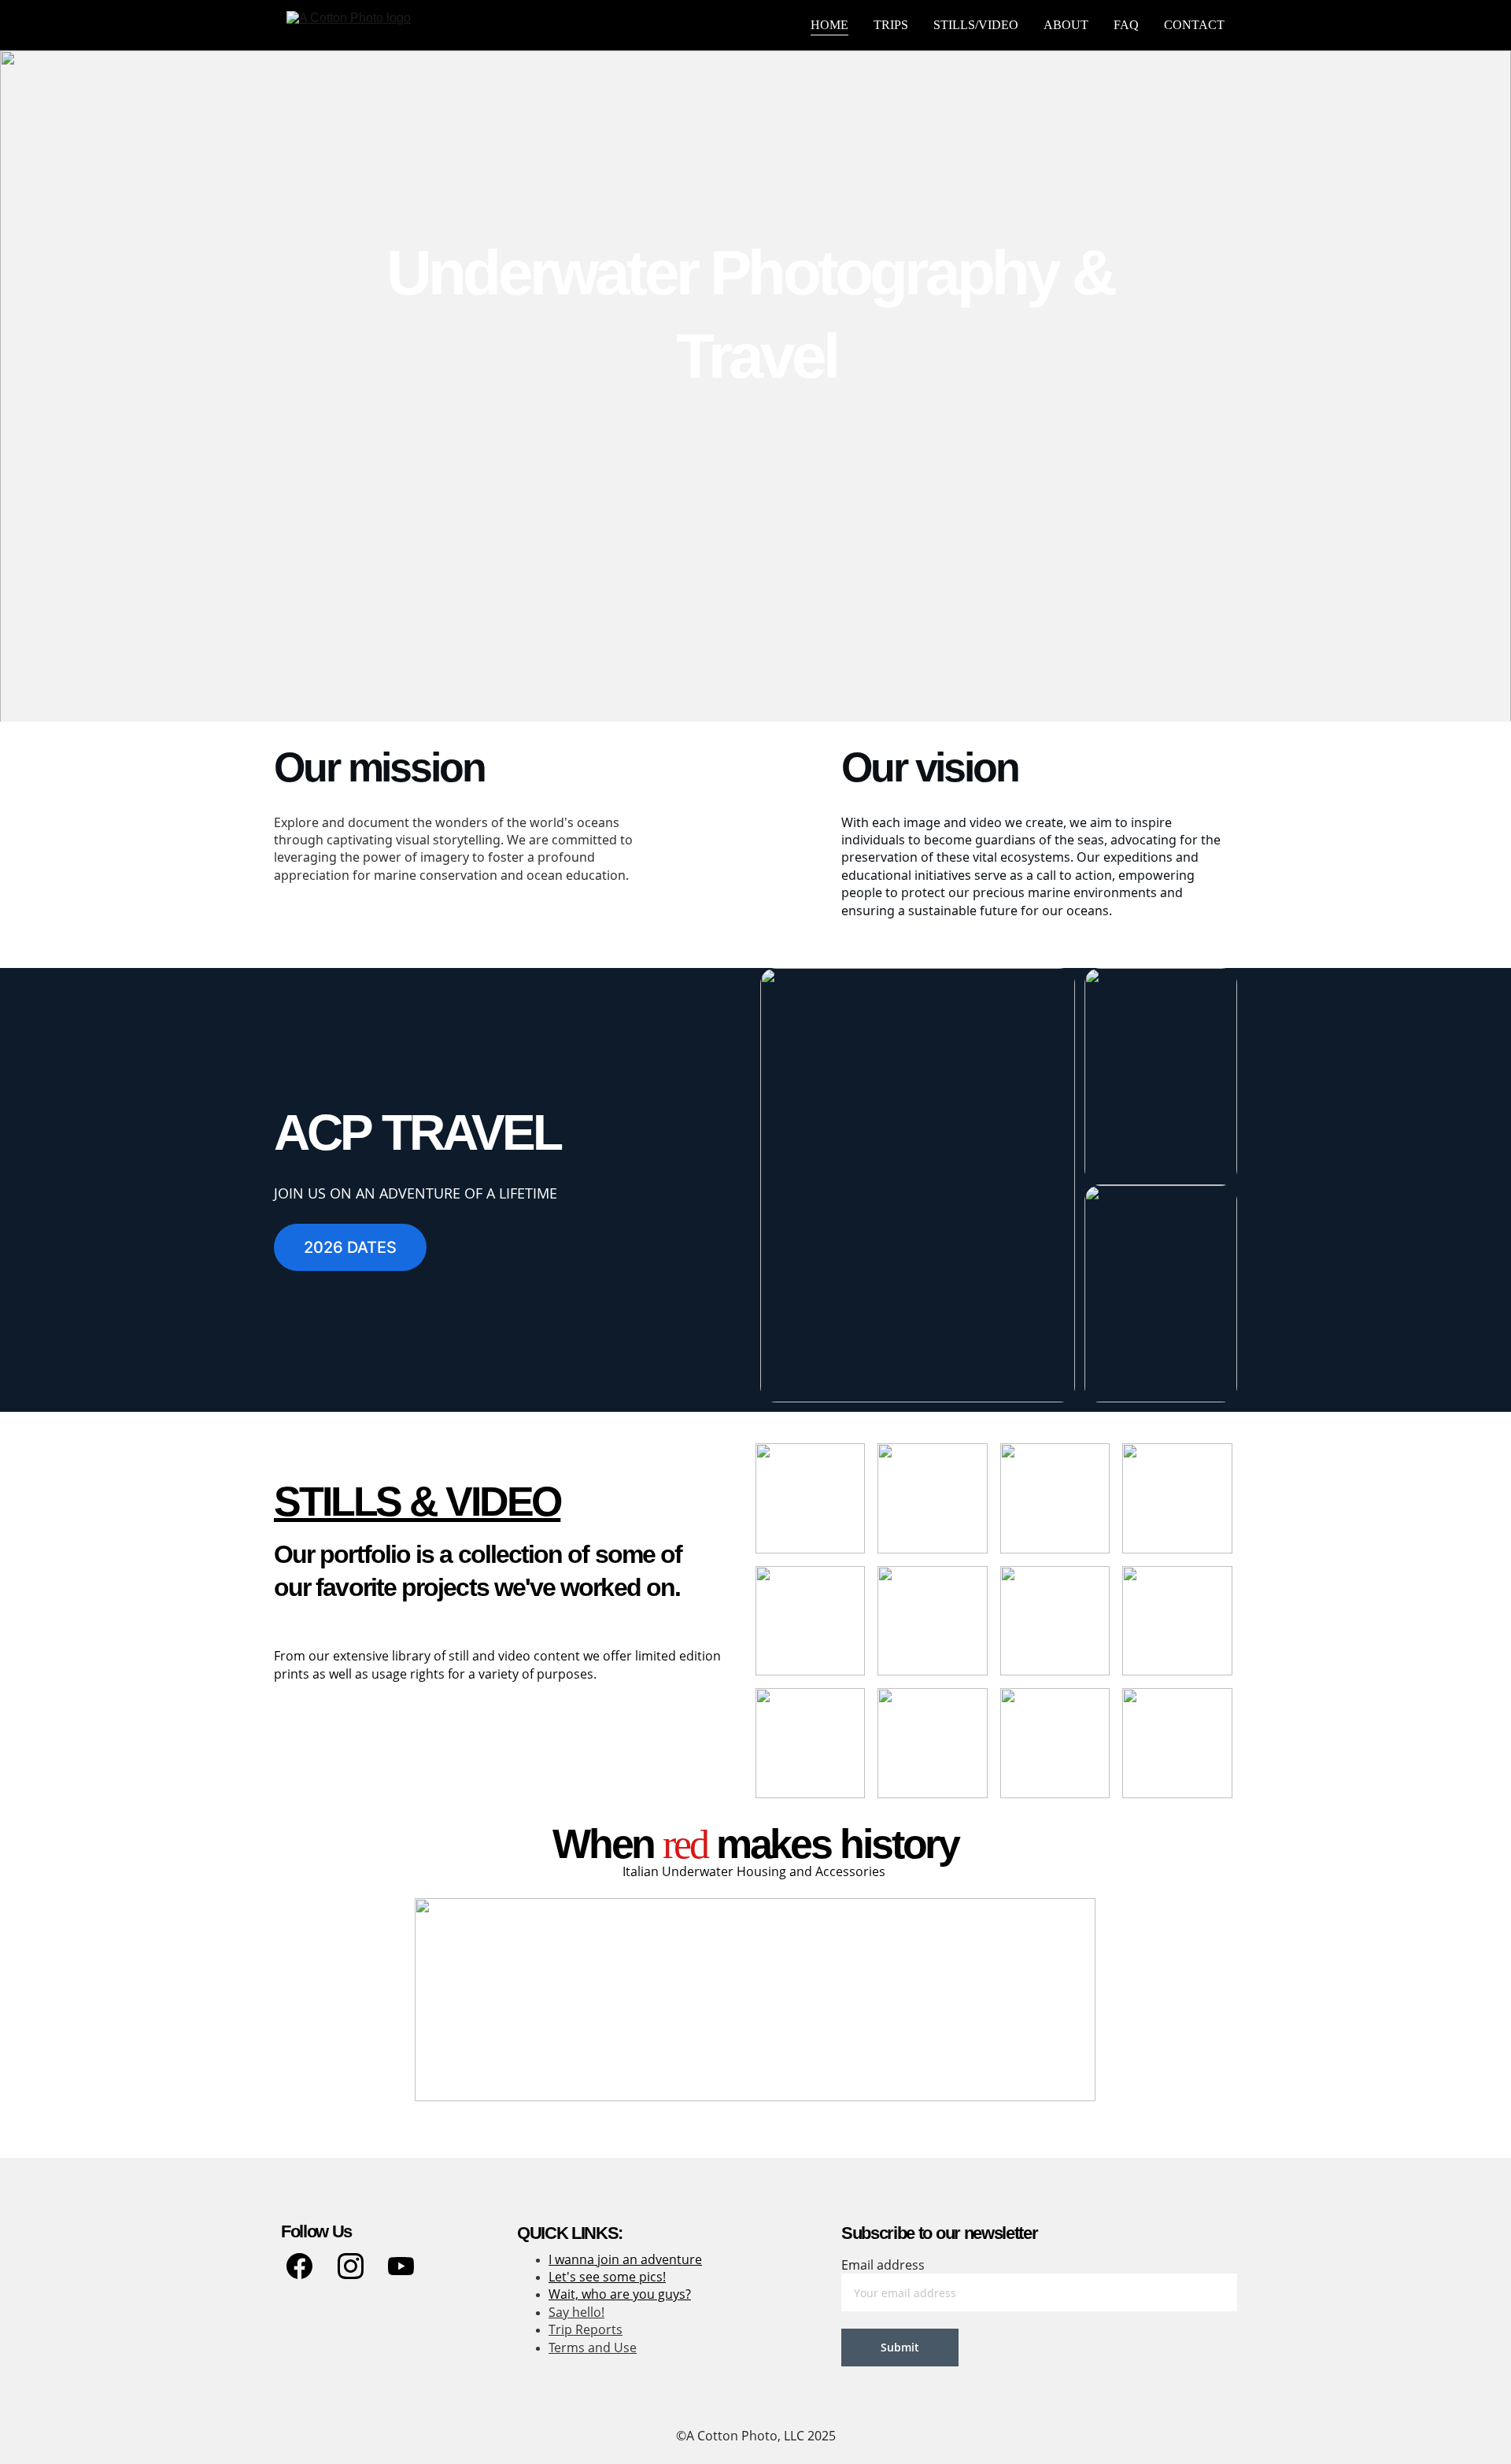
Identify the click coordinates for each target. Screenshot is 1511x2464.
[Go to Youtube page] (401, 2266)
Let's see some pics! (607, 2277)
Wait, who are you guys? (620, 2294)
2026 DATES (350, 1247)
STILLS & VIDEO (417, 1502)
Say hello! (576, 2312)
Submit (900, 2347)
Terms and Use (593, 2348)
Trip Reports (586, 2329)
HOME (829, 25)
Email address (883, 2265)
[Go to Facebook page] (299, 2266)
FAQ (1126, 25)
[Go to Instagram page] (351, 2266)
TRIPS (891, 25)
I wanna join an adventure (625, 2259)
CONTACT (1194, 25)
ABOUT (1066, 25)
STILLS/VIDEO (976, 25)
